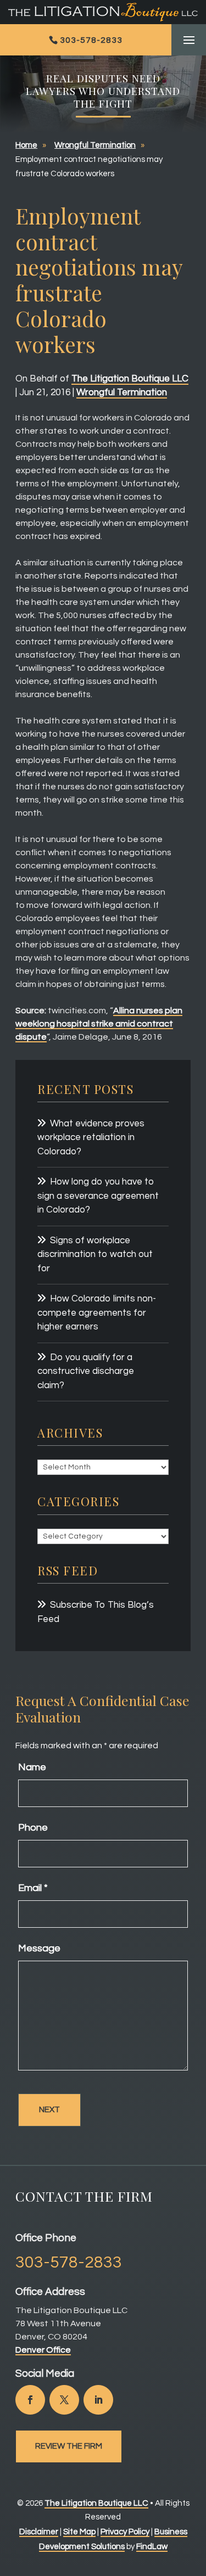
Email (33, 1888)
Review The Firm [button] (69, 2446)
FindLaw (152, 2547)
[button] (189, 41)
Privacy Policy (125, 2532)
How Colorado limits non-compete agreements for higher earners (97, 1313)
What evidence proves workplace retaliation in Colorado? (91, 1138)
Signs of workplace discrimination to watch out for (95, 1255)
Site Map (79, 2532)
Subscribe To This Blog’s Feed (96, 1612)
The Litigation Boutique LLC (130, 379)
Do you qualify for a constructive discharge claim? (86, 1371)
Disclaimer (39, 2532)
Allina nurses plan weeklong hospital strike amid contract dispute (99, 1024)
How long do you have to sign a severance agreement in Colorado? (98, 1196)
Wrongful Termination (122, 392)
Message (39, 1948)
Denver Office (43, 2350)
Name (32, 1767)
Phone (33, 1828)
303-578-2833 (91, 40)
